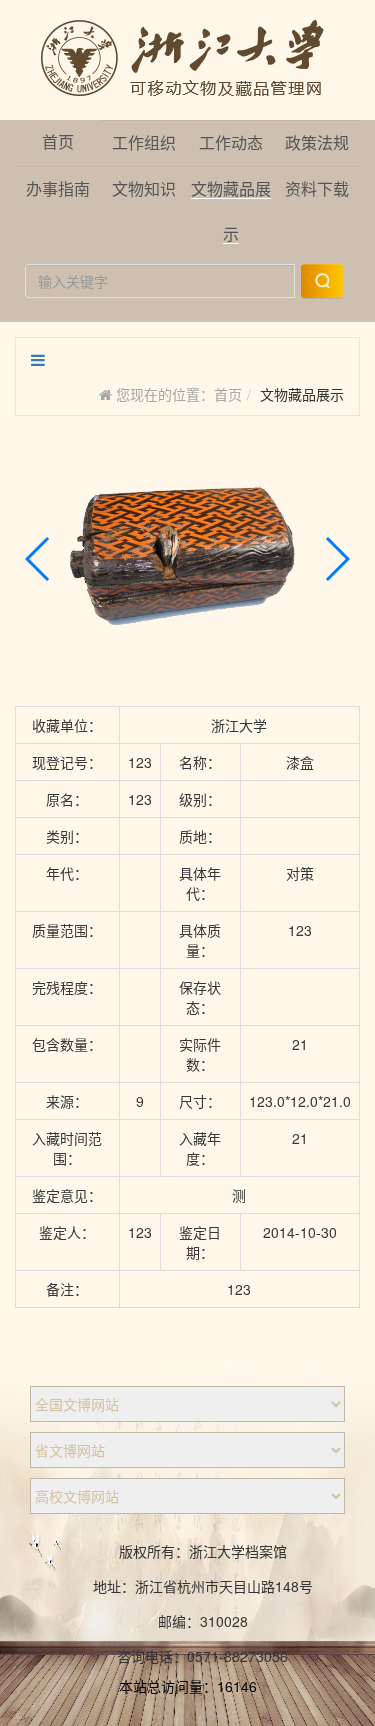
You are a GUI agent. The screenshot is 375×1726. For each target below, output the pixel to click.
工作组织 (144, 143)
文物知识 (144, 189)
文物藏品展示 (302, 394)
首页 (58, 142)
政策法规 (317, 143)
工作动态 (231, 143)
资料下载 (317, 189)
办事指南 (58, 189)
